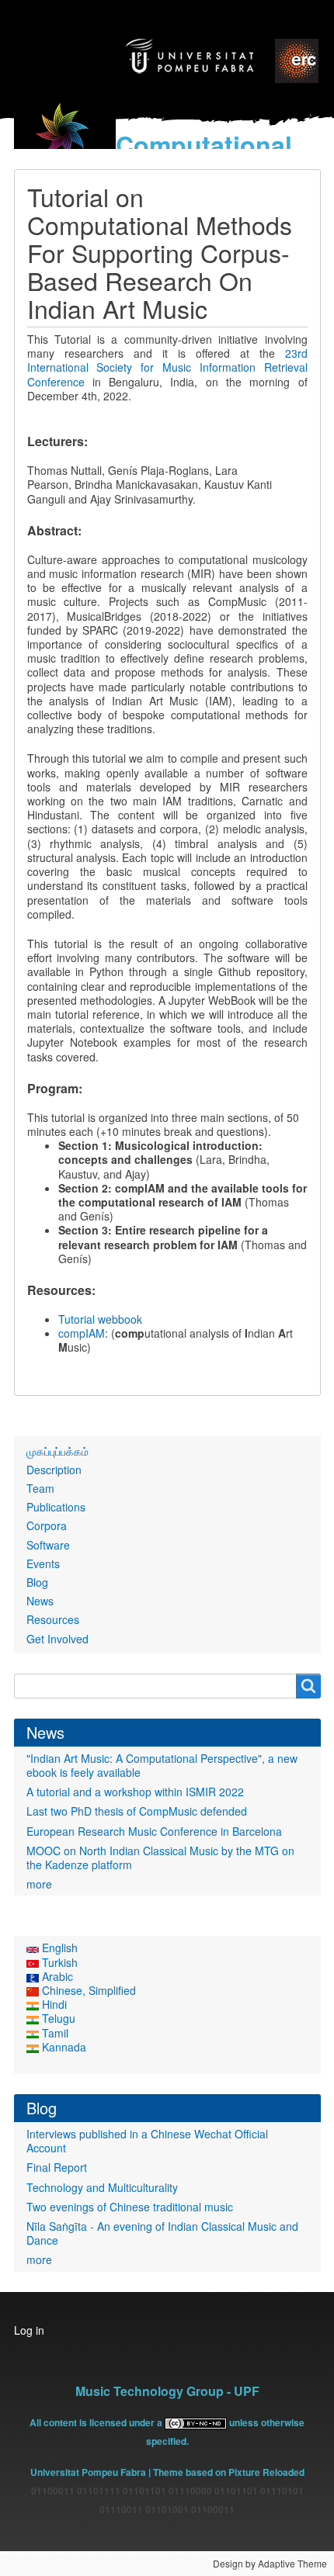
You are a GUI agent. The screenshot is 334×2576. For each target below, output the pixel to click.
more (39, 1884)
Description (54, 1470)
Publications (56, 1507)
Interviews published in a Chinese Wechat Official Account (147, 2141)
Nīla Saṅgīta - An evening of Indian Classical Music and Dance (162, 2233)
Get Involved (57, 1639)
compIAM (82, 1333)
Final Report (57, 2167)
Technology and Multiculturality (102, 2187)
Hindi (53, 2004)
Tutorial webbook (100, 1319)
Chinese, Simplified (87, 1990)
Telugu (57, 2018)
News (40, 1601)
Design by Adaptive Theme (270, 2563)
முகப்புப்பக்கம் (57, 1451)
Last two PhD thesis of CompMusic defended (137, 1811)
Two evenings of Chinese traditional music (130, 2207)
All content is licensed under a (97, 2422)
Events (43, 1563)
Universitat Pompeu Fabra (88, 2472)
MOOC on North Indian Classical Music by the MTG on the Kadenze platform (160, 1858)
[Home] (65, 140)
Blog (37, 1582)
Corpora (47, 1525)
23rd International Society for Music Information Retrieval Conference (167, 367)
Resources (53, 1619)
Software (48, 1545)
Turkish (58, 1962)
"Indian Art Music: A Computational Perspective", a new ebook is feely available (162, 1765)
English (58, 1948)
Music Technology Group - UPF (167, 2391)
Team (40, 1488)
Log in (29, 2330)
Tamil (54, 2033)
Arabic (56, 1976)
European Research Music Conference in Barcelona (154, 1831)
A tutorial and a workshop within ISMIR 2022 (135, 1792)
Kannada (63, 2047)
